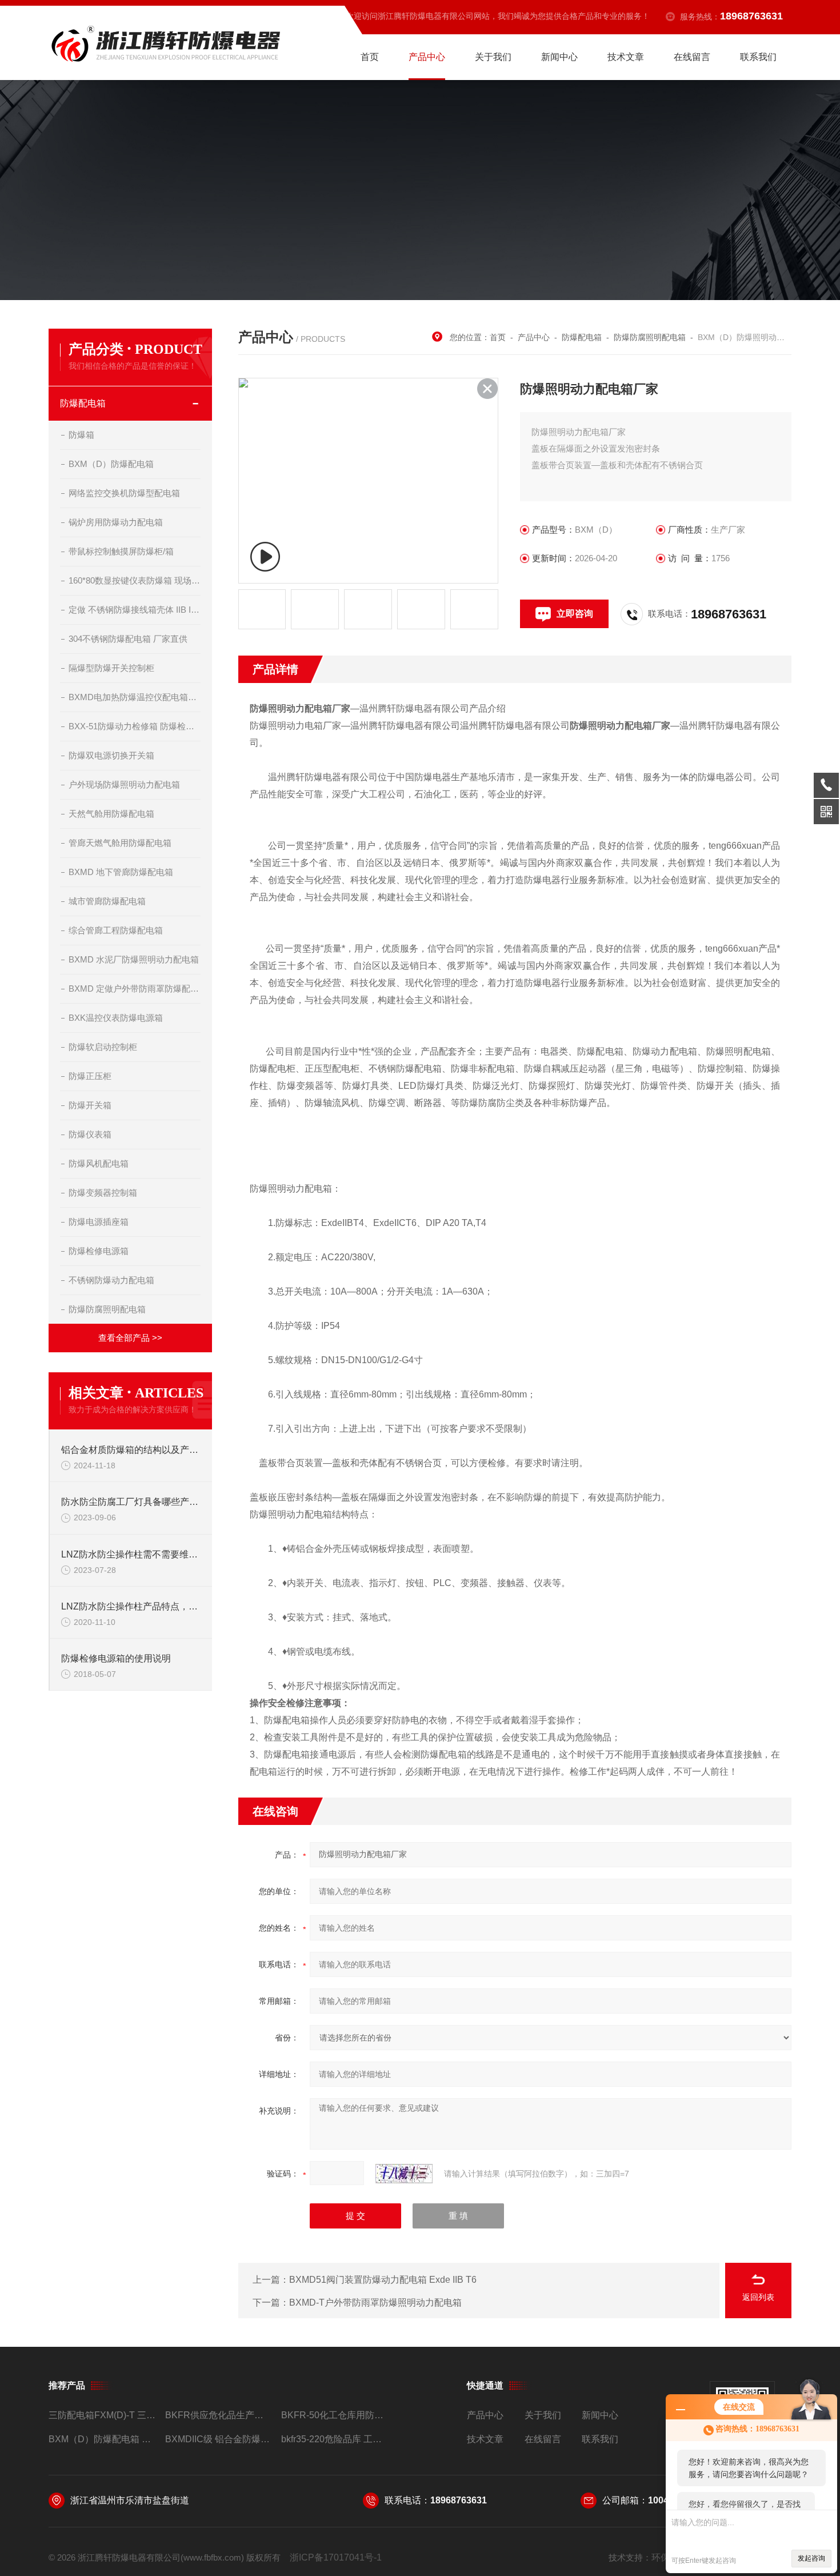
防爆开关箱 (90, 1105)
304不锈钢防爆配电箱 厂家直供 (128, 639)
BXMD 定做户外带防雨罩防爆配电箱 (135, 989)
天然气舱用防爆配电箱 (111, 814)
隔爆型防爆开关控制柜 (111, 668)
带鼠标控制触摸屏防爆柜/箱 (121, 551)
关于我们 (493, 57)
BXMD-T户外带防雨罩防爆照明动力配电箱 (375, 2303)
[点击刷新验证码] (404, 2174)
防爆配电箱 (83, 403)
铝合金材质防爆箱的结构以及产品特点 (131, 1450)
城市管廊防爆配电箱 (107, 901)
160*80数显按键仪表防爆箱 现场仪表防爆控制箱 (135, 580)
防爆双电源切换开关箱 (111, 755)
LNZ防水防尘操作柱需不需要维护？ (131, 1554)
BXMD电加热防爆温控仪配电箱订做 (135, 697)
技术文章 (626, 57)
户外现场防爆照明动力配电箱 (124, 784)
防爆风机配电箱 (99, 1163)
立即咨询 (575, 614)
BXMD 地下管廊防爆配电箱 (121, 872)
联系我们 (758, 57)
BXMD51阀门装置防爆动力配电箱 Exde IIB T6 (383, 2280)
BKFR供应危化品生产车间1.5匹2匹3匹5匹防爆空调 (219, 2415)
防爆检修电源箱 (99, 1251)
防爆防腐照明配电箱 (107, 1309)
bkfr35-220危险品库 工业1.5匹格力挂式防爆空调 (335, 2439)
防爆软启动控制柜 (103, 1047)
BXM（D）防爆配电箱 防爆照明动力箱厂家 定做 (102, 2439)
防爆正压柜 (90, 1076)
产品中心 (427, 57)
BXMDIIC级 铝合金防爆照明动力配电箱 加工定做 (219, 2439)
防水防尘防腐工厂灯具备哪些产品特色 (131, 1502)
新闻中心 (559, 57)
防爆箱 (81, 435)
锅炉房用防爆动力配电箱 (116, 522)
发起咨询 (811, 2558)
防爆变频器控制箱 (103, 1193)
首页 (370, 57)
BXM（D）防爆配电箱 (111, 464)
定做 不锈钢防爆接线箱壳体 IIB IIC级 (135, 610)
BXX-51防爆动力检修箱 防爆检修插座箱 (135, 726)
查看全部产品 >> (130, 1338)
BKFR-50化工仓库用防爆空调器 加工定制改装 (335, 2415)
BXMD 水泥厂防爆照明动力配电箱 (134, 959)
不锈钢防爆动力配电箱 (111, 1280)
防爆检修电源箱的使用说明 (116, 1658)
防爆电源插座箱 (99, 1222)
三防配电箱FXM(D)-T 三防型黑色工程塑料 (102, 2415)
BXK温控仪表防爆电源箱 (116, 1018)
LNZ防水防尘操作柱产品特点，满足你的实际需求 (131, 1606)
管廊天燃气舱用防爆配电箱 (120, 843)
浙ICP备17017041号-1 (336, 2557)
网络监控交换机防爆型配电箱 (124, 493)
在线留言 (692, 57)
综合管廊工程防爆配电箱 (116, 930)
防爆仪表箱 (90, 1134)
